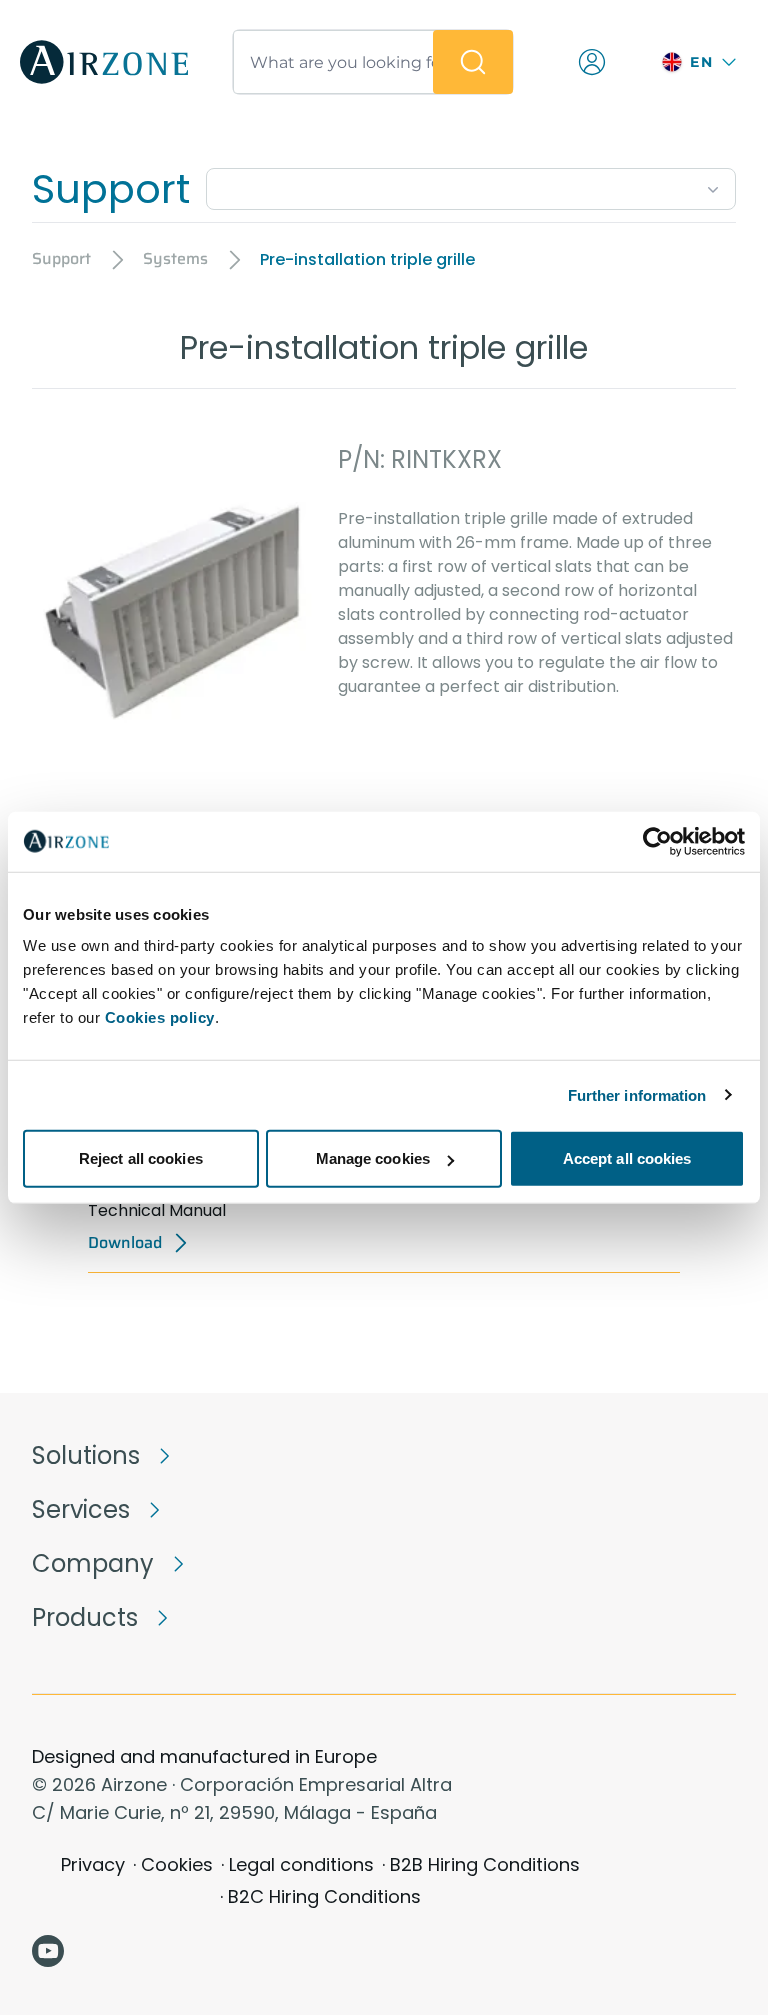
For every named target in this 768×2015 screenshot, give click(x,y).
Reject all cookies (141, 1158)
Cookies (177, 1864)
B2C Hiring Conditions (324, 1896)
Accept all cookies (627, 1158)
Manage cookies (373, 1158)
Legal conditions (301, 1864)
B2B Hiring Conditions (485, 1864)
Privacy (93, 1864)
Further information (637, 1094)
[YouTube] (48, 1951)
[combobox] (471, 185)
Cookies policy (160, 1017)
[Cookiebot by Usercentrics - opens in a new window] (657, 841)
